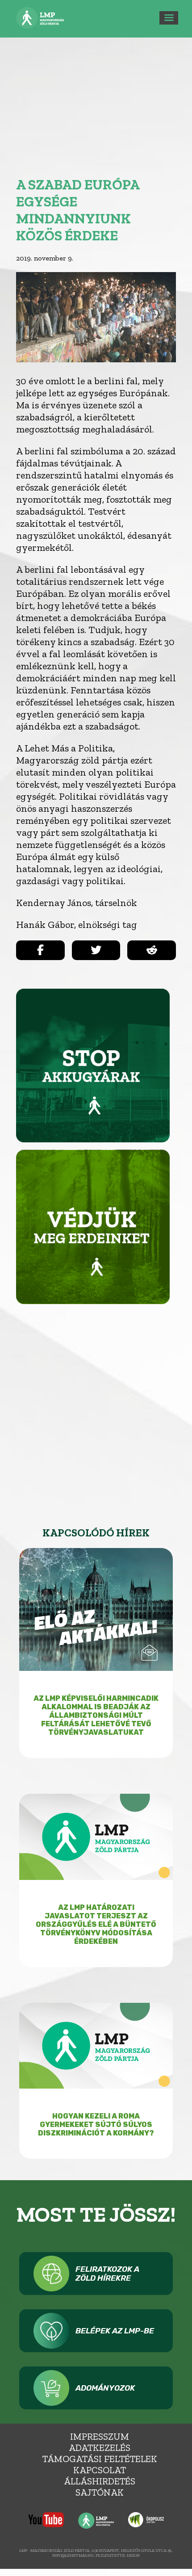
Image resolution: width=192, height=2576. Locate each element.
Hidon (133, 2555)
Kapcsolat (100, 2470)
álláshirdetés (100, 2481)
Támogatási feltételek (100, 2459)
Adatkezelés (100, 2448)
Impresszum (100, 2436)
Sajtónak (100, 2492)
